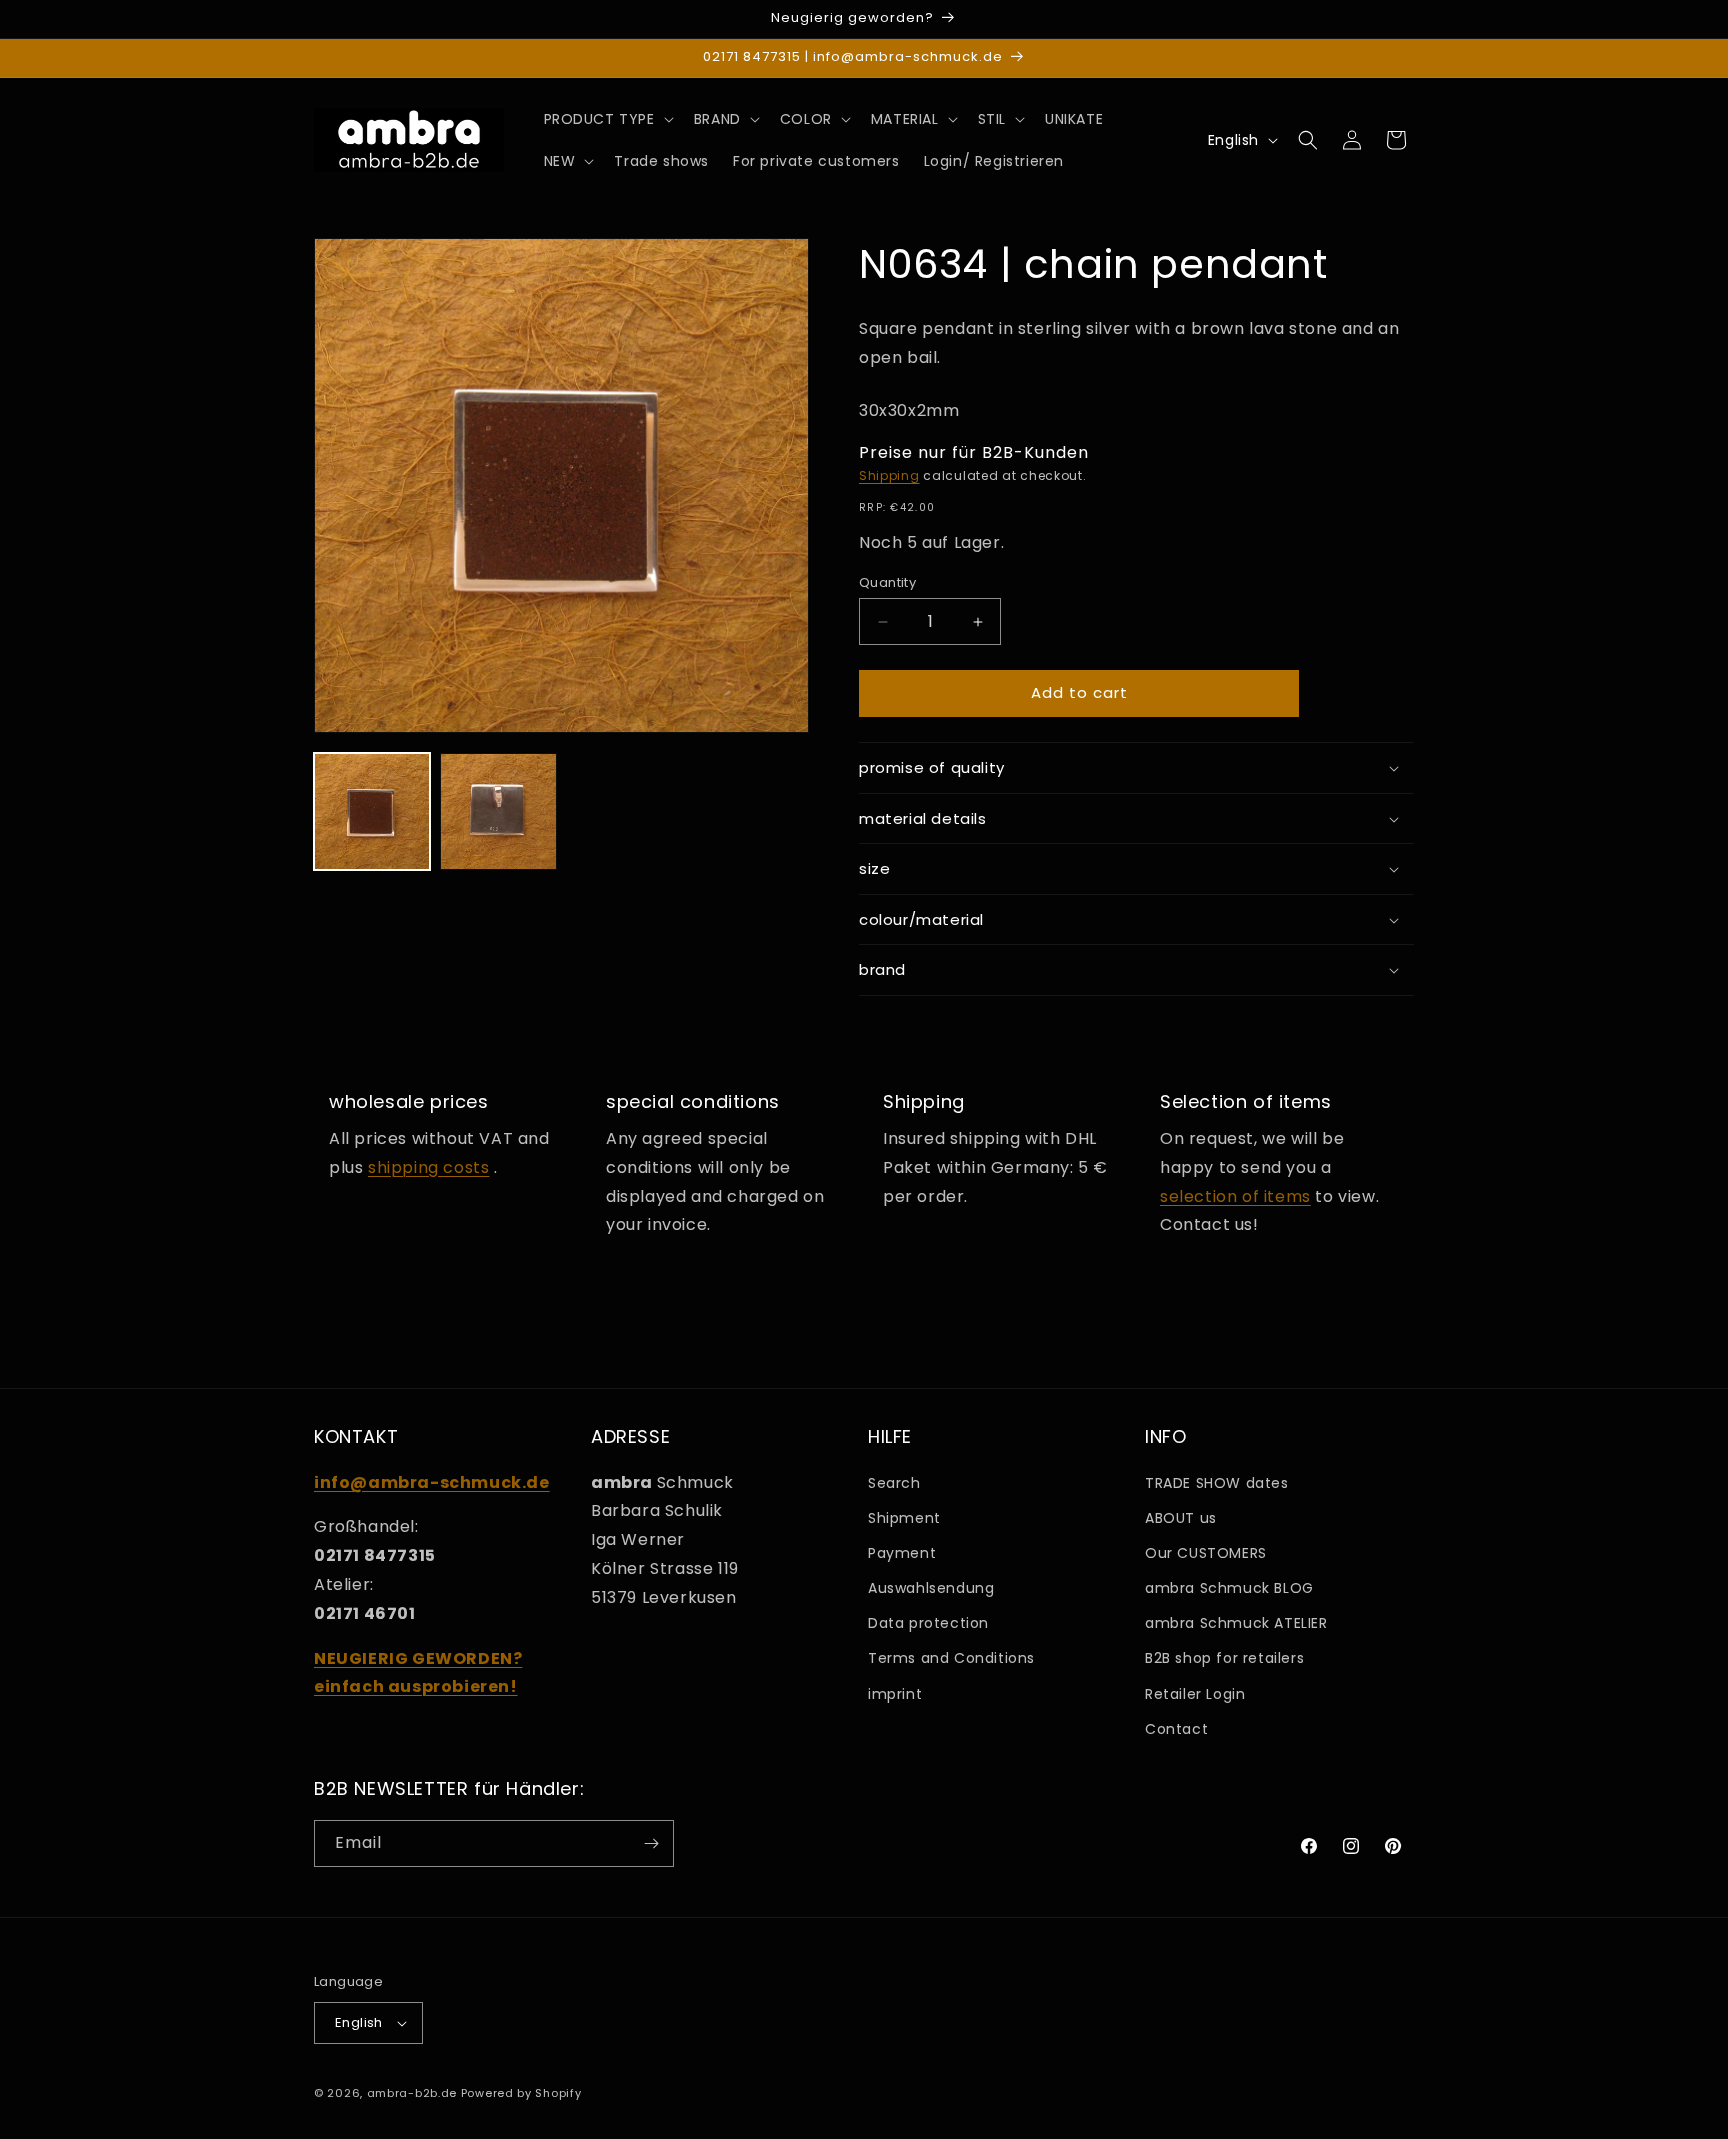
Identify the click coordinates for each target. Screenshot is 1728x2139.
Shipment (904, 1518)
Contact (1176, 1729)
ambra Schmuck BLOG (1229, 1588)
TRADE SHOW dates (1217, 1483)
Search (894, 1483)
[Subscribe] (651, 1843)
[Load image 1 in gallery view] (372, 811)
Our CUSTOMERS (1206, 1553)
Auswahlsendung (931, 1588)
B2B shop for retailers (1224, 1658)
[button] (607, 119)
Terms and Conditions (951, 1658)
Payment (902, 1553)
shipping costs (428, 1167)
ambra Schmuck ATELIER (1236, 1623)
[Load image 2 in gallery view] (498, 811)
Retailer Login (1195, 1694)
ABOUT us (1181, 1518)
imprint (895, 1694)
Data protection (928, 1623)
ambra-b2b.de (412, 2093)
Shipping (889, 476)
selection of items (1235, 1196)
